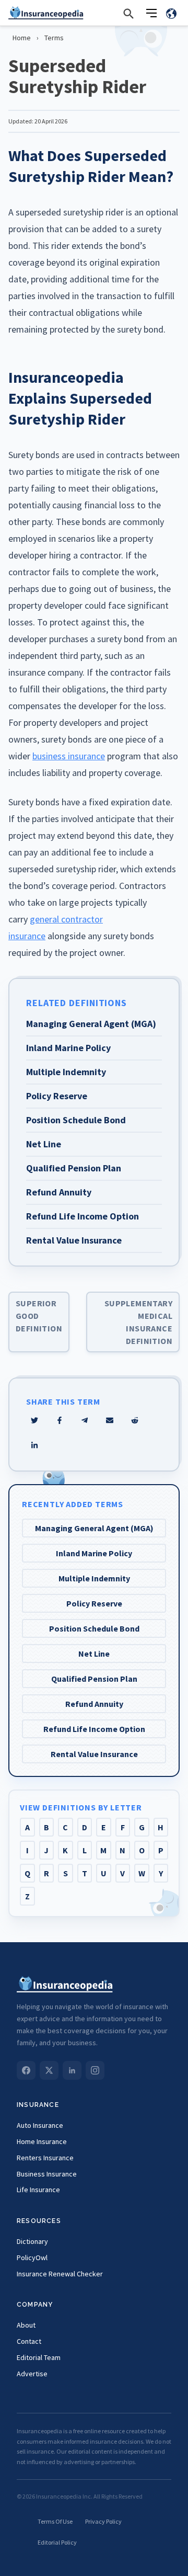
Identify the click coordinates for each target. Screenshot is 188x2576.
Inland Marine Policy (94, 1553)
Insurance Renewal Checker (60, 2274)
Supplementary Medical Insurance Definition (138, 1322)
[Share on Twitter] (34, 1420)
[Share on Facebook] (60, 1420)
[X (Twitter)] (49, 2070)
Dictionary (32, 2241)
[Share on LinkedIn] (34, 1445)
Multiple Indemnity (94, 1578)
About (26, 2325)
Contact (29, 2341)
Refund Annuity (94, 1704)
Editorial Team (39, 2357)
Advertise (32, 2374)
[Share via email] (110, 1420)
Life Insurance (38, 2190)
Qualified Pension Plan (94, 1679)
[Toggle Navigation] (151, 13)
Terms (54, 38)
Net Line (94, 1654)
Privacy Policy (103, 2521)
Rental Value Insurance (94, 1754)
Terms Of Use (55, 2521)
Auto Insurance (40, 2125)
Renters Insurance (45, 2158)
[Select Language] (171, 13)
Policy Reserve (94, 1603)
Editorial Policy (57, 2542)
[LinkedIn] (72, 2070)
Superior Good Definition (39, 1316)
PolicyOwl (32, 2258)
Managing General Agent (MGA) (94, 1528)
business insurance (69, 756)
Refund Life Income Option (94, 1729)
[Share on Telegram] (85, 1420)
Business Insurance (47, 2174)
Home (22, 38)
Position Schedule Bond (94, 1628)
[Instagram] (95, 2070)
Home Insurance (42, 2141)
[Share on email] (135, 1420)
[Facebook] (26, 2070)
